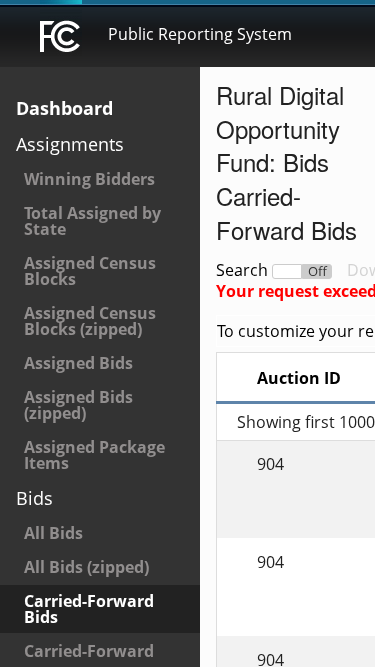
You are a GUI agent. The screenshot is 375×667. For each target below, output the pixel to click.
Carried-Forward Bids (89, 609)
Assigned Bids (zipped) (78, 405)
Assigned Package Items (94, 455)
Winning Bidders (89, 179)
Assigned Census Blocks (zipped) (90, 321)
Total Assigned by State (92, 221)
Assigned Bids (78, 363)
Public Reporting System (200, 34)
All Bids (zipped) (86, 567)
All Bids (53, 533)
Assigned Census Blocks (90, 271)
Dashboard (64, 108)
